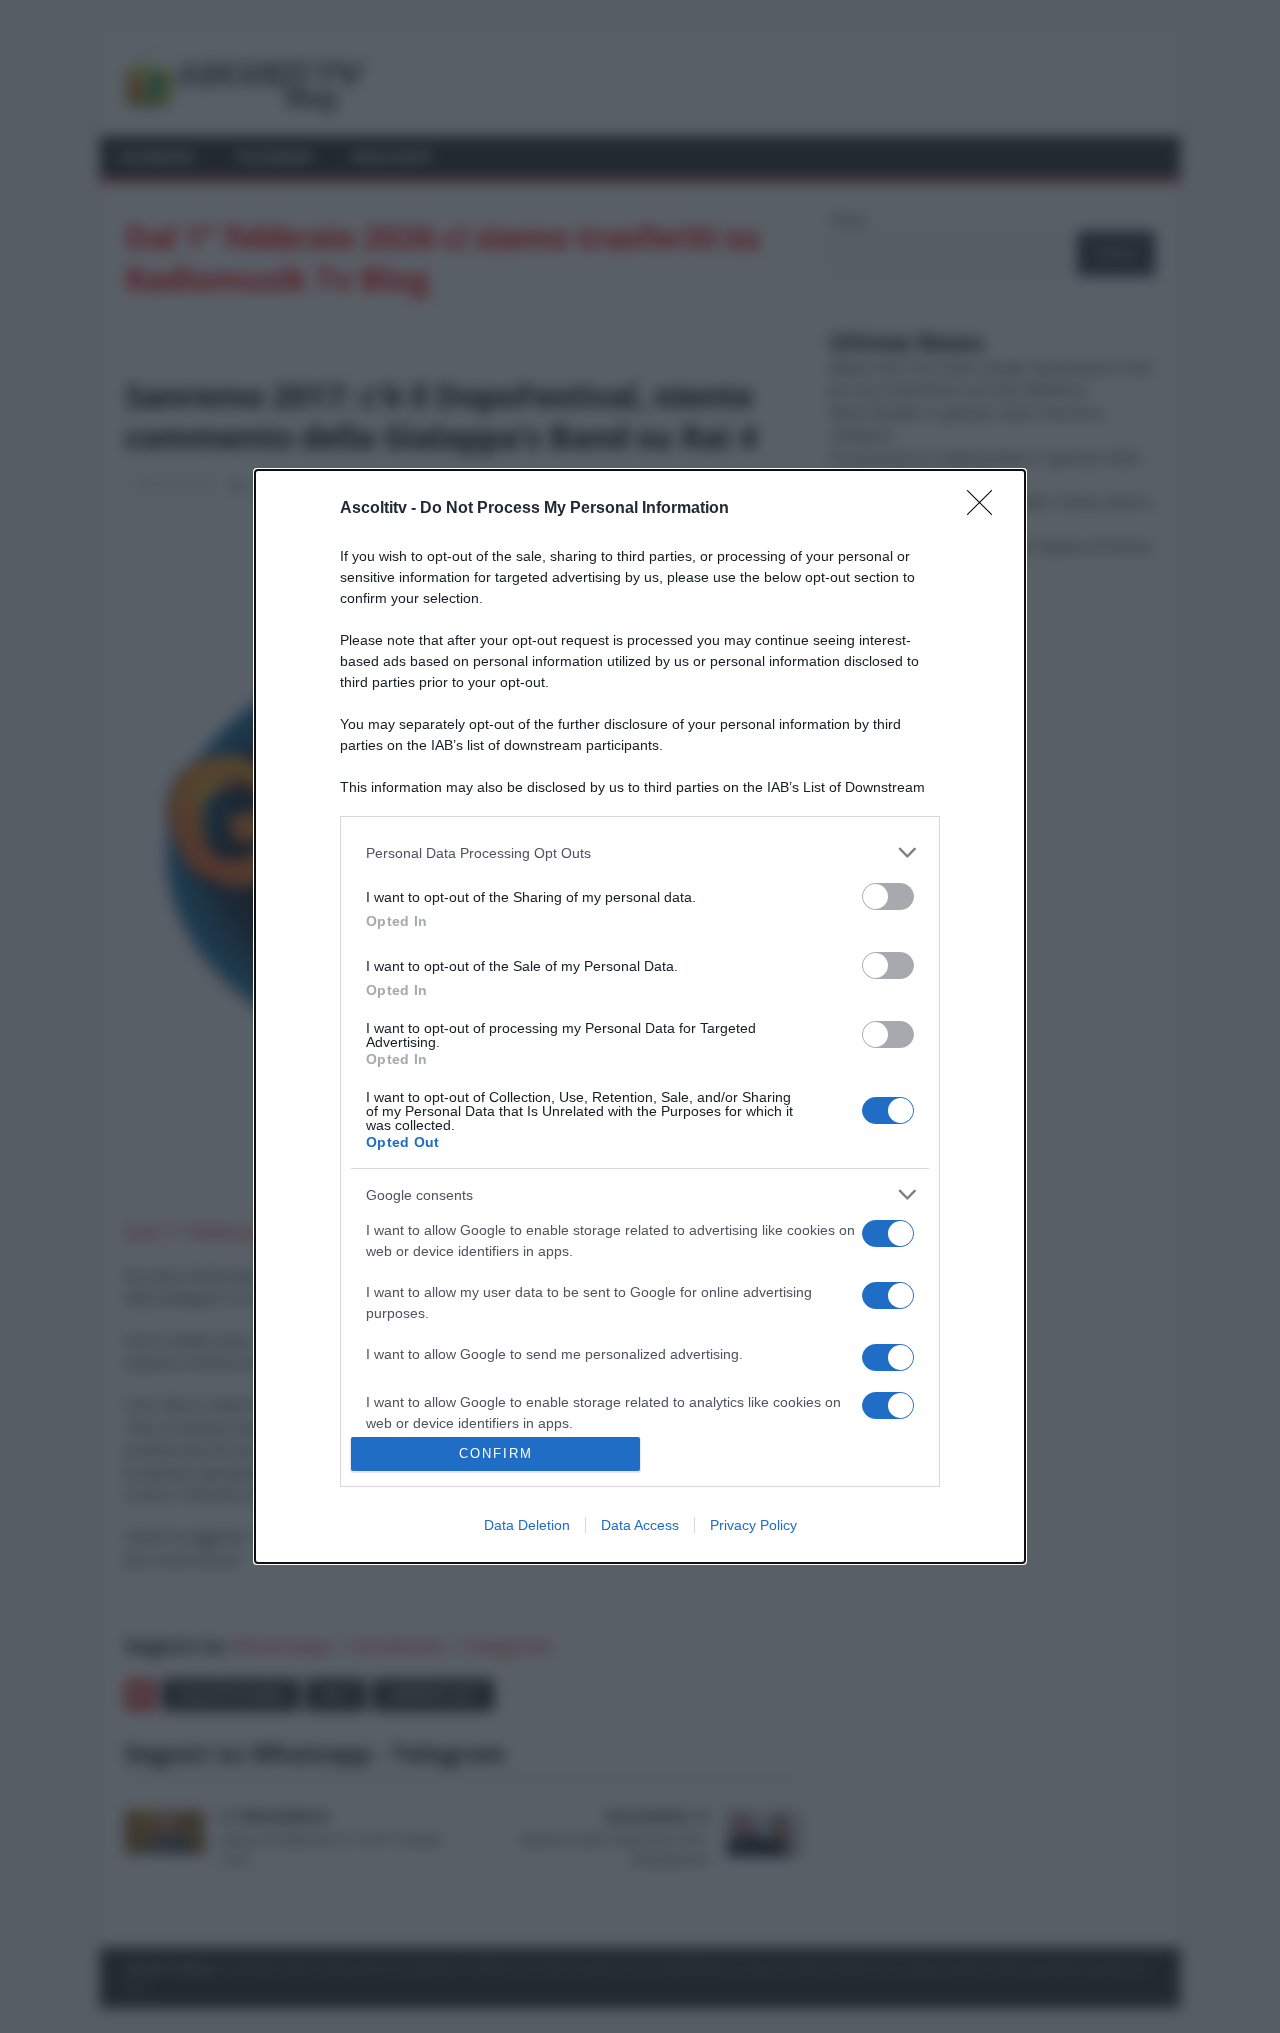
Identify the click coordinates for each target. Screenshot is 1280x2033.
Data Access (640, 1525)
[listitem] (640, 852)
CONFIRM (496, 1453)
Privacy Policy (753, 1525)
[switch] (888, 896)
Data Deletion (527, 1525)
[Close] (986, 509)
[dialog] (640, 1016)
